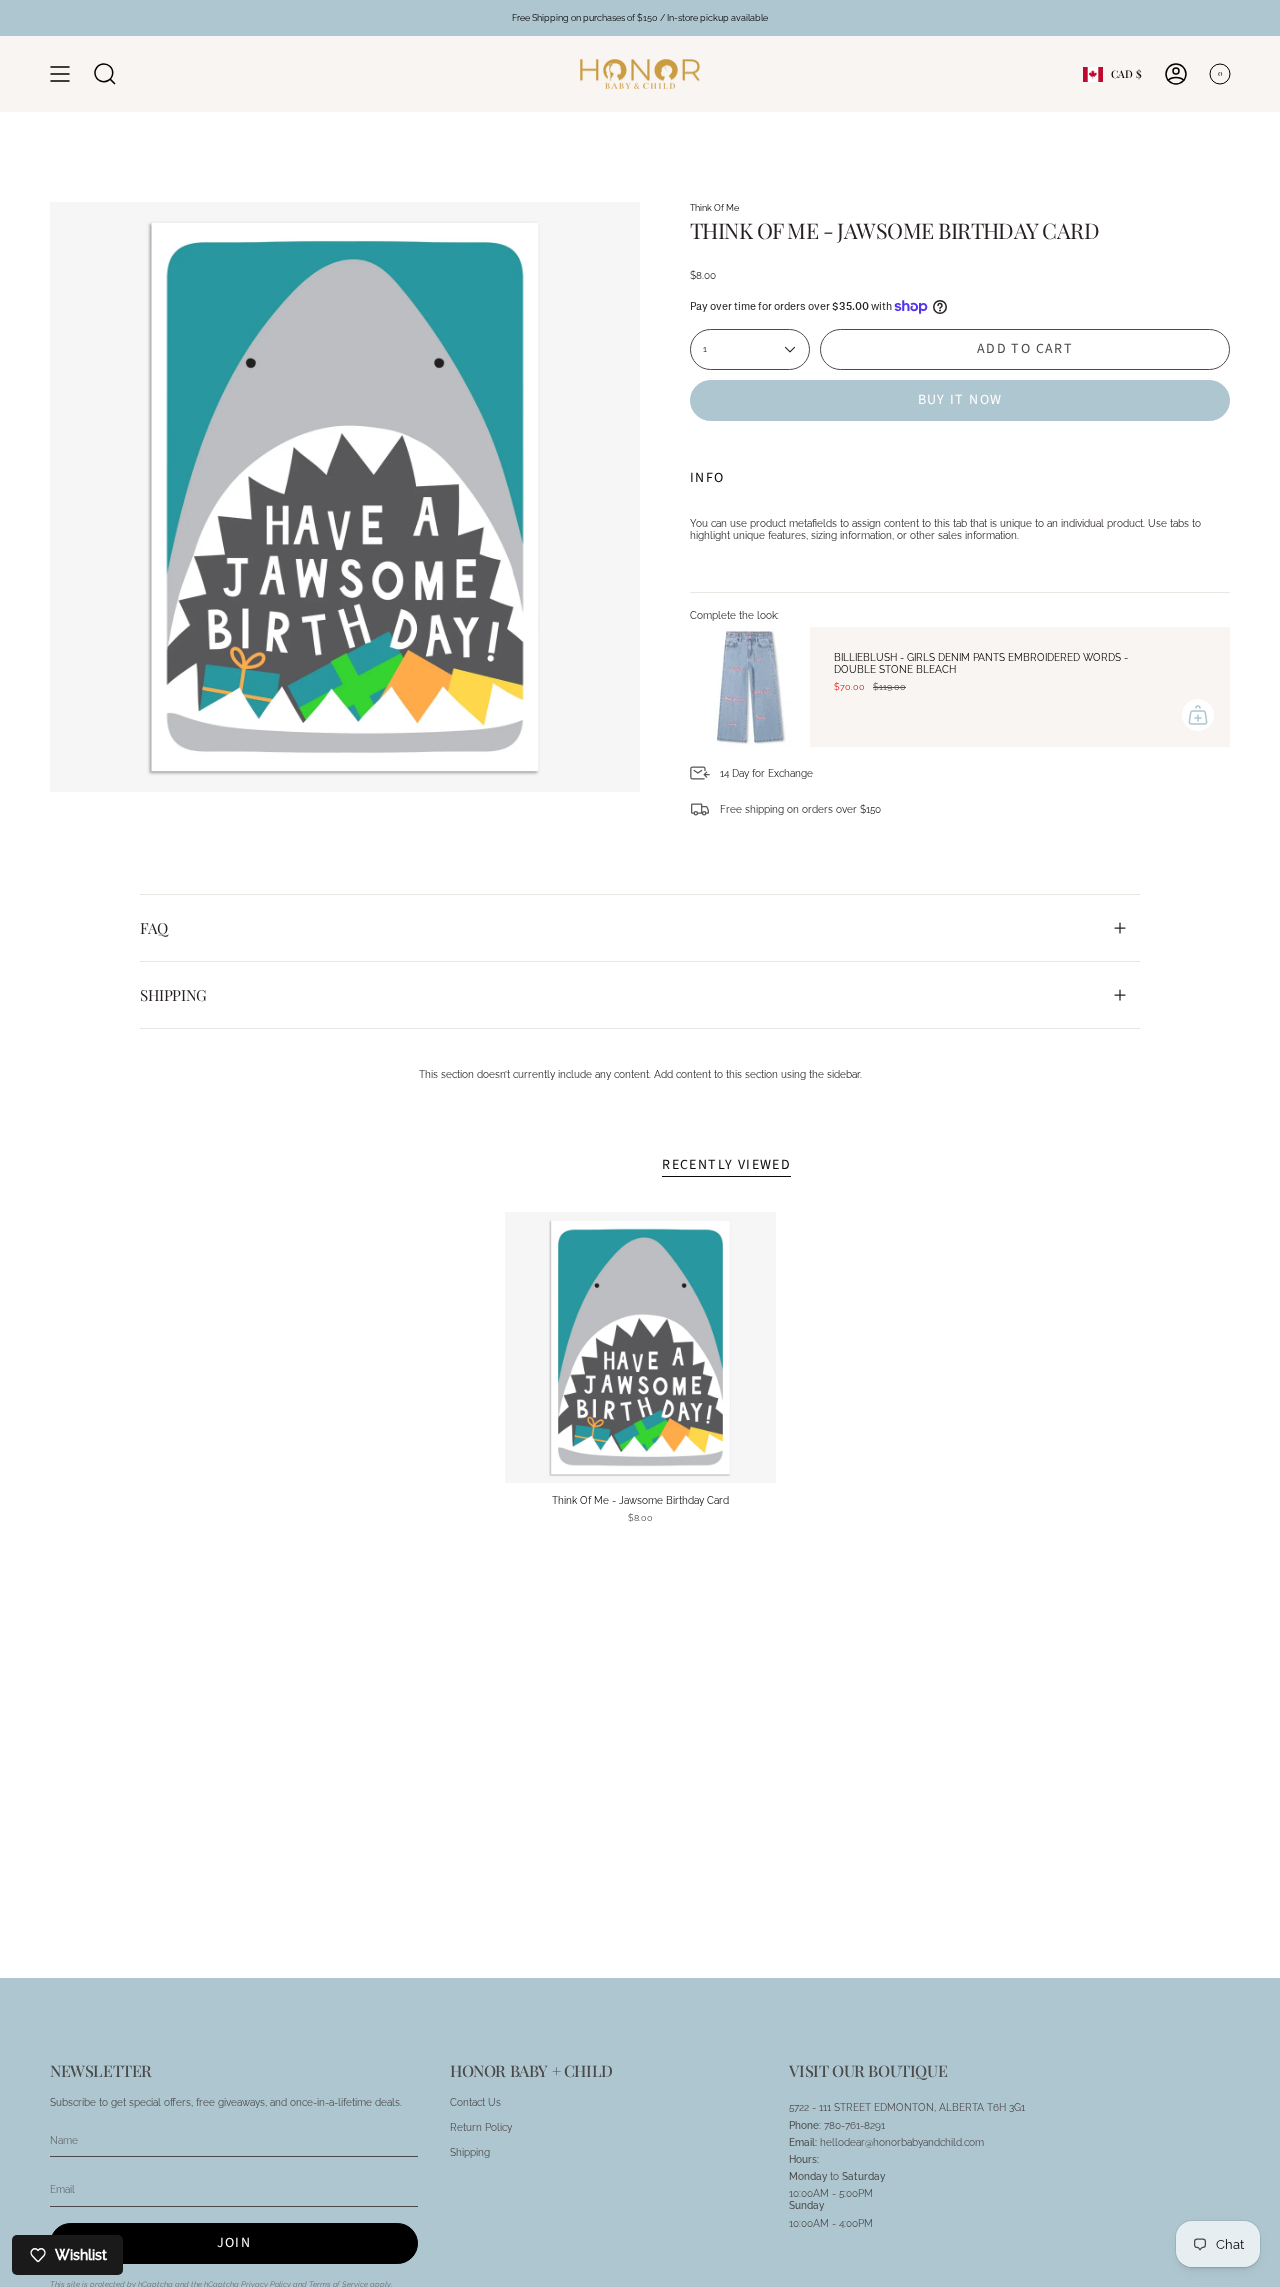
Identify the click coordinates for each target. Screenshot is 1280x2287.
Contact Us (475, 2102)
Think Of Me (714, 207)
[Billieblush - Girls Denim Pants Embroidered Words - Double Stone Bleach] (750, 687)
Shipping (173, 995)
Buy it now (960, 400)
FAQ (154, 928)
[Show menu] (60, 74)
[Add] (1198, 715)
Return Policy (481, 2127)
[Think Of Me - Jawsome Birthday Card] (640, 1347)
